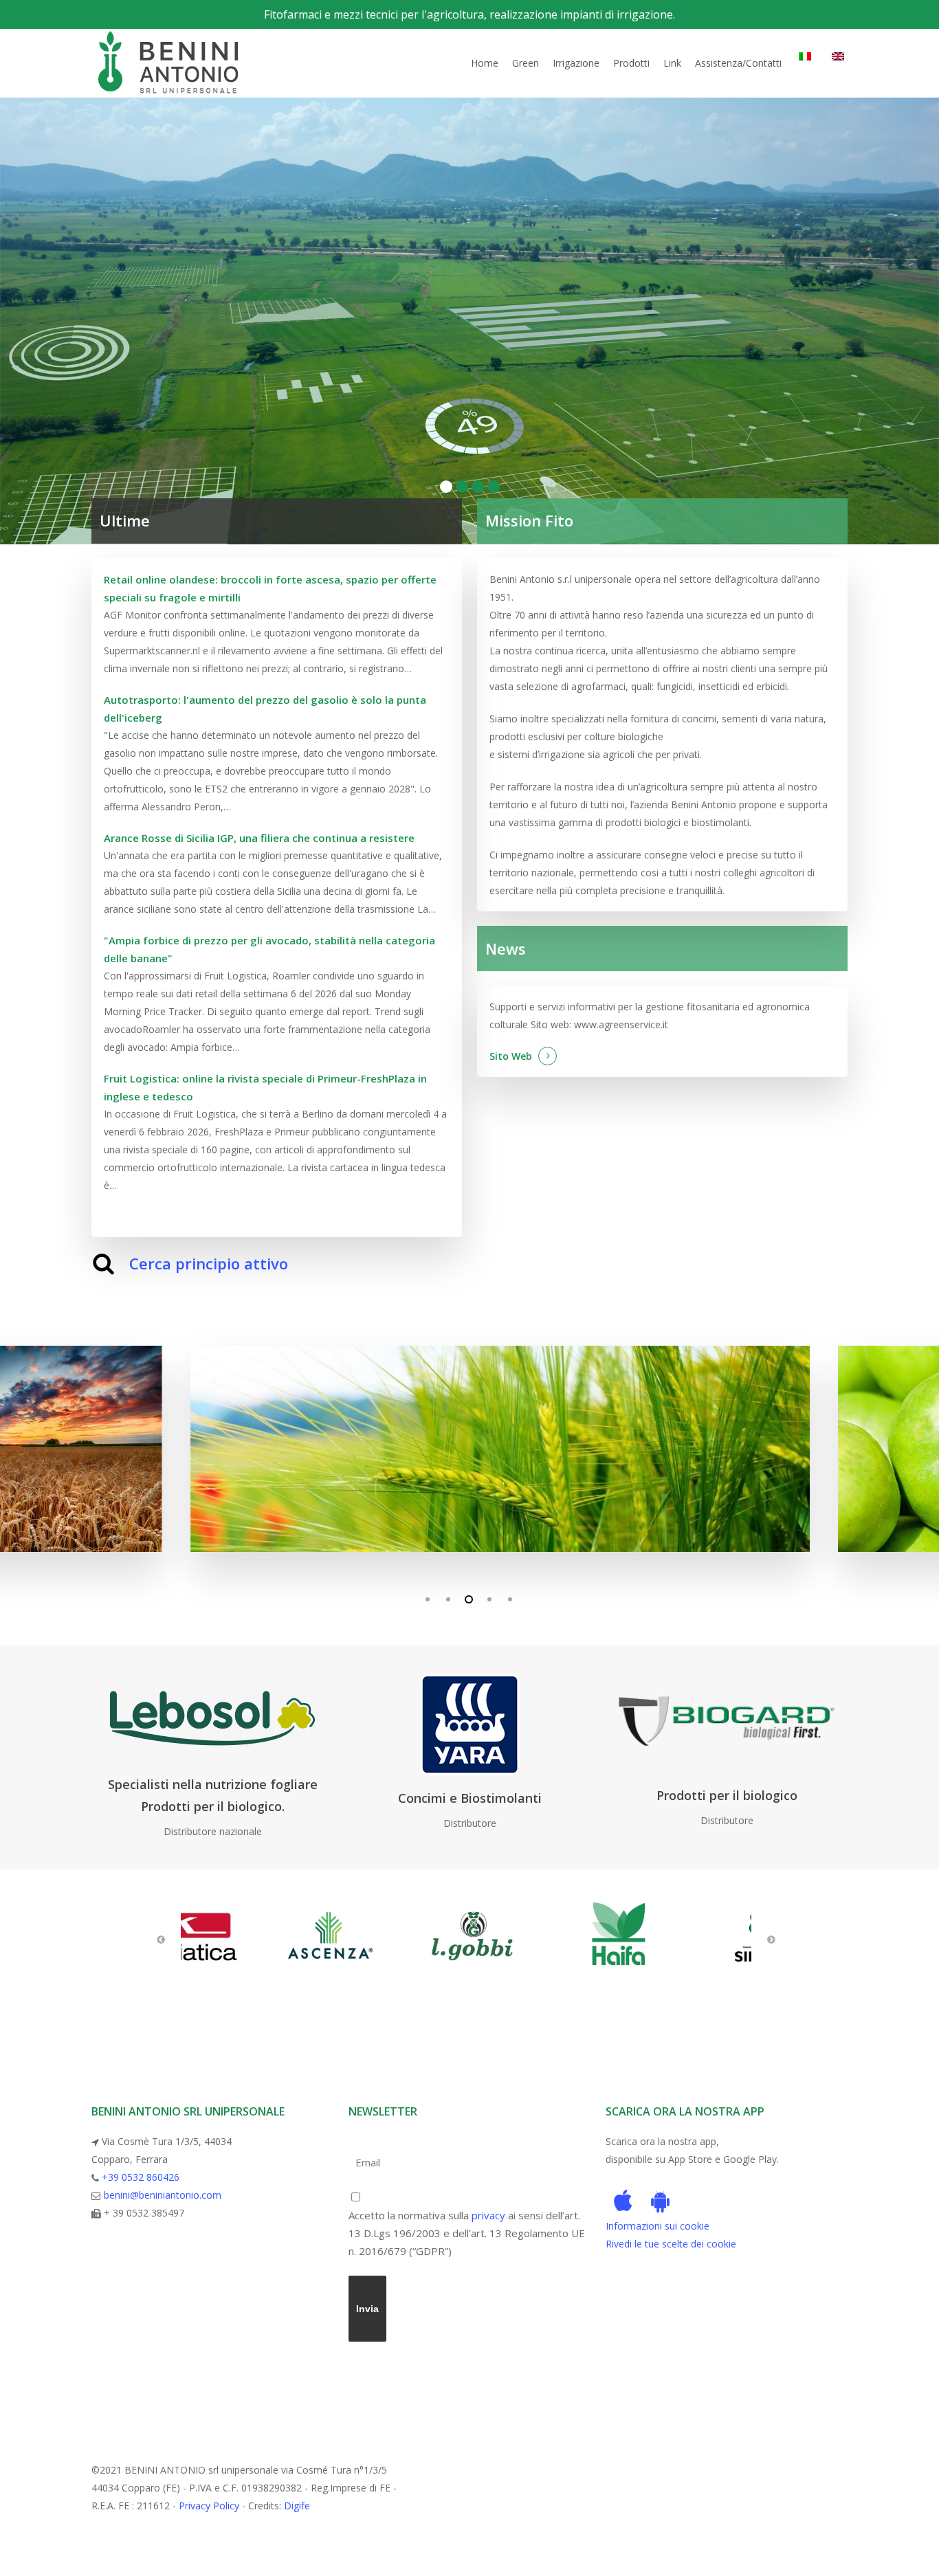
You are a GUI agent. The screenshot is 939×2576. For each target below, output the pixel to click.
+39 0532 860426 (141, 2177)
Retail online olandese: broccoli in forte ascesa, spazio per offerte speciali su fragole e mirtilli (270, 588)
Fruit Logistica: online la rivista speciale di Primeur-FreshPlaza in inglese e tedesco (265, 1087)
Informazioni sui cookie (658, 2226)
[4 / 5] (469, 1449)
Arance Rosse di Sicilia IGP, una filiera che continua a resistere (259, 838)
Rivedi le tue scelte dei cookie (671, 2244)
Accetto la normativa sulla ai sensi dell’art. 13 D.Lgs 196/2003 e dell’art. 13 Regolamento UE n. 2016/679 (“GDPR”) (467, 2233)
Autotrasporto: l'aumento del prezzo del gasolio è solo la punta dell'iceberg (265, 709)
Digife (297, 2506)
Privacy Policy (209, 2506)
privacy (488, 2215)
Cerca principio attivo (209, 1263)
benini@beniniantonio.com (163, 2195)
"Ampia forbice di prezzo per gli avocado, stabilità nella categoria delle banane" (269, 949)
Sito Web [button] (511, 1056)
